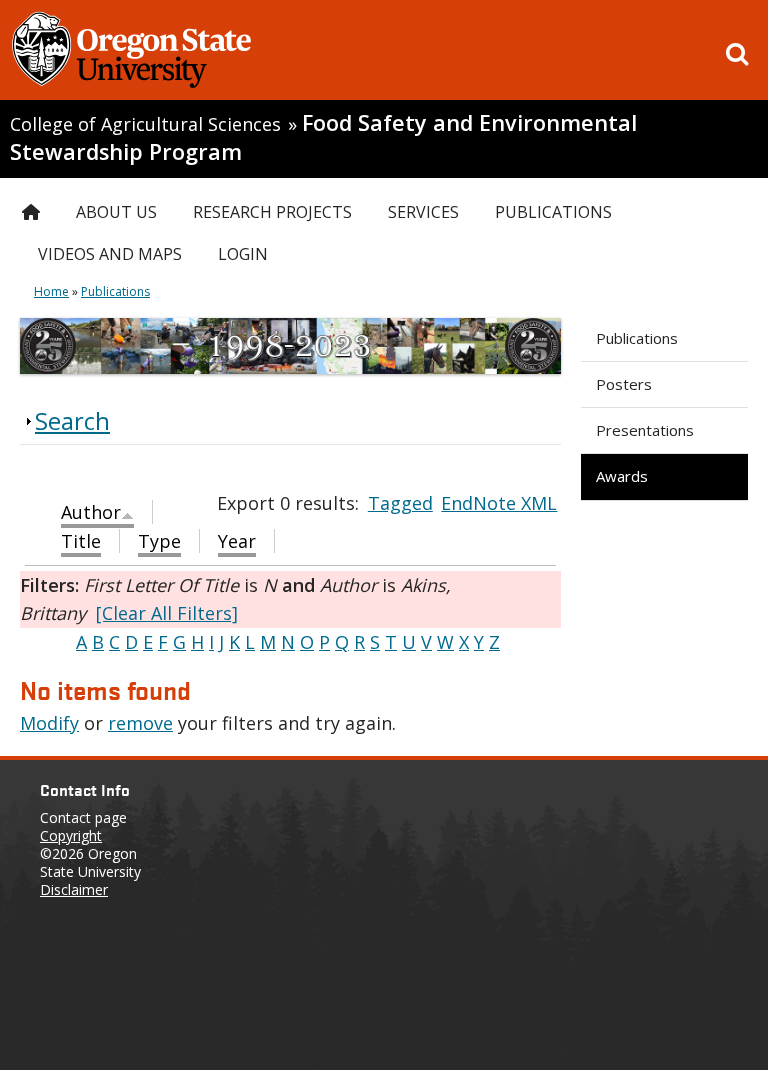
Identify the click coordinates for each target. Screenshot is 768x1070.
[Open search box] (737, 54)
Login (243, 254)
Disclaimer (74, 889)
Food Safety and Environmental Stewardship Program (323, 137)
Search (72, 420)
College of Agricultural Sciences (145, 124)
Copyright (71, 835)
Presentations (645, 430)
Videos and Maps (110, 254)
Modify (49, 723)
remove (140, 723)
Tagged (400, 503)
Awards (622, 476)
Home (51, 291)
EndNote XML (499, 503)
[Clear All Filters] (167, 613)
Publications (637, 338)
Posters (624, 384)
